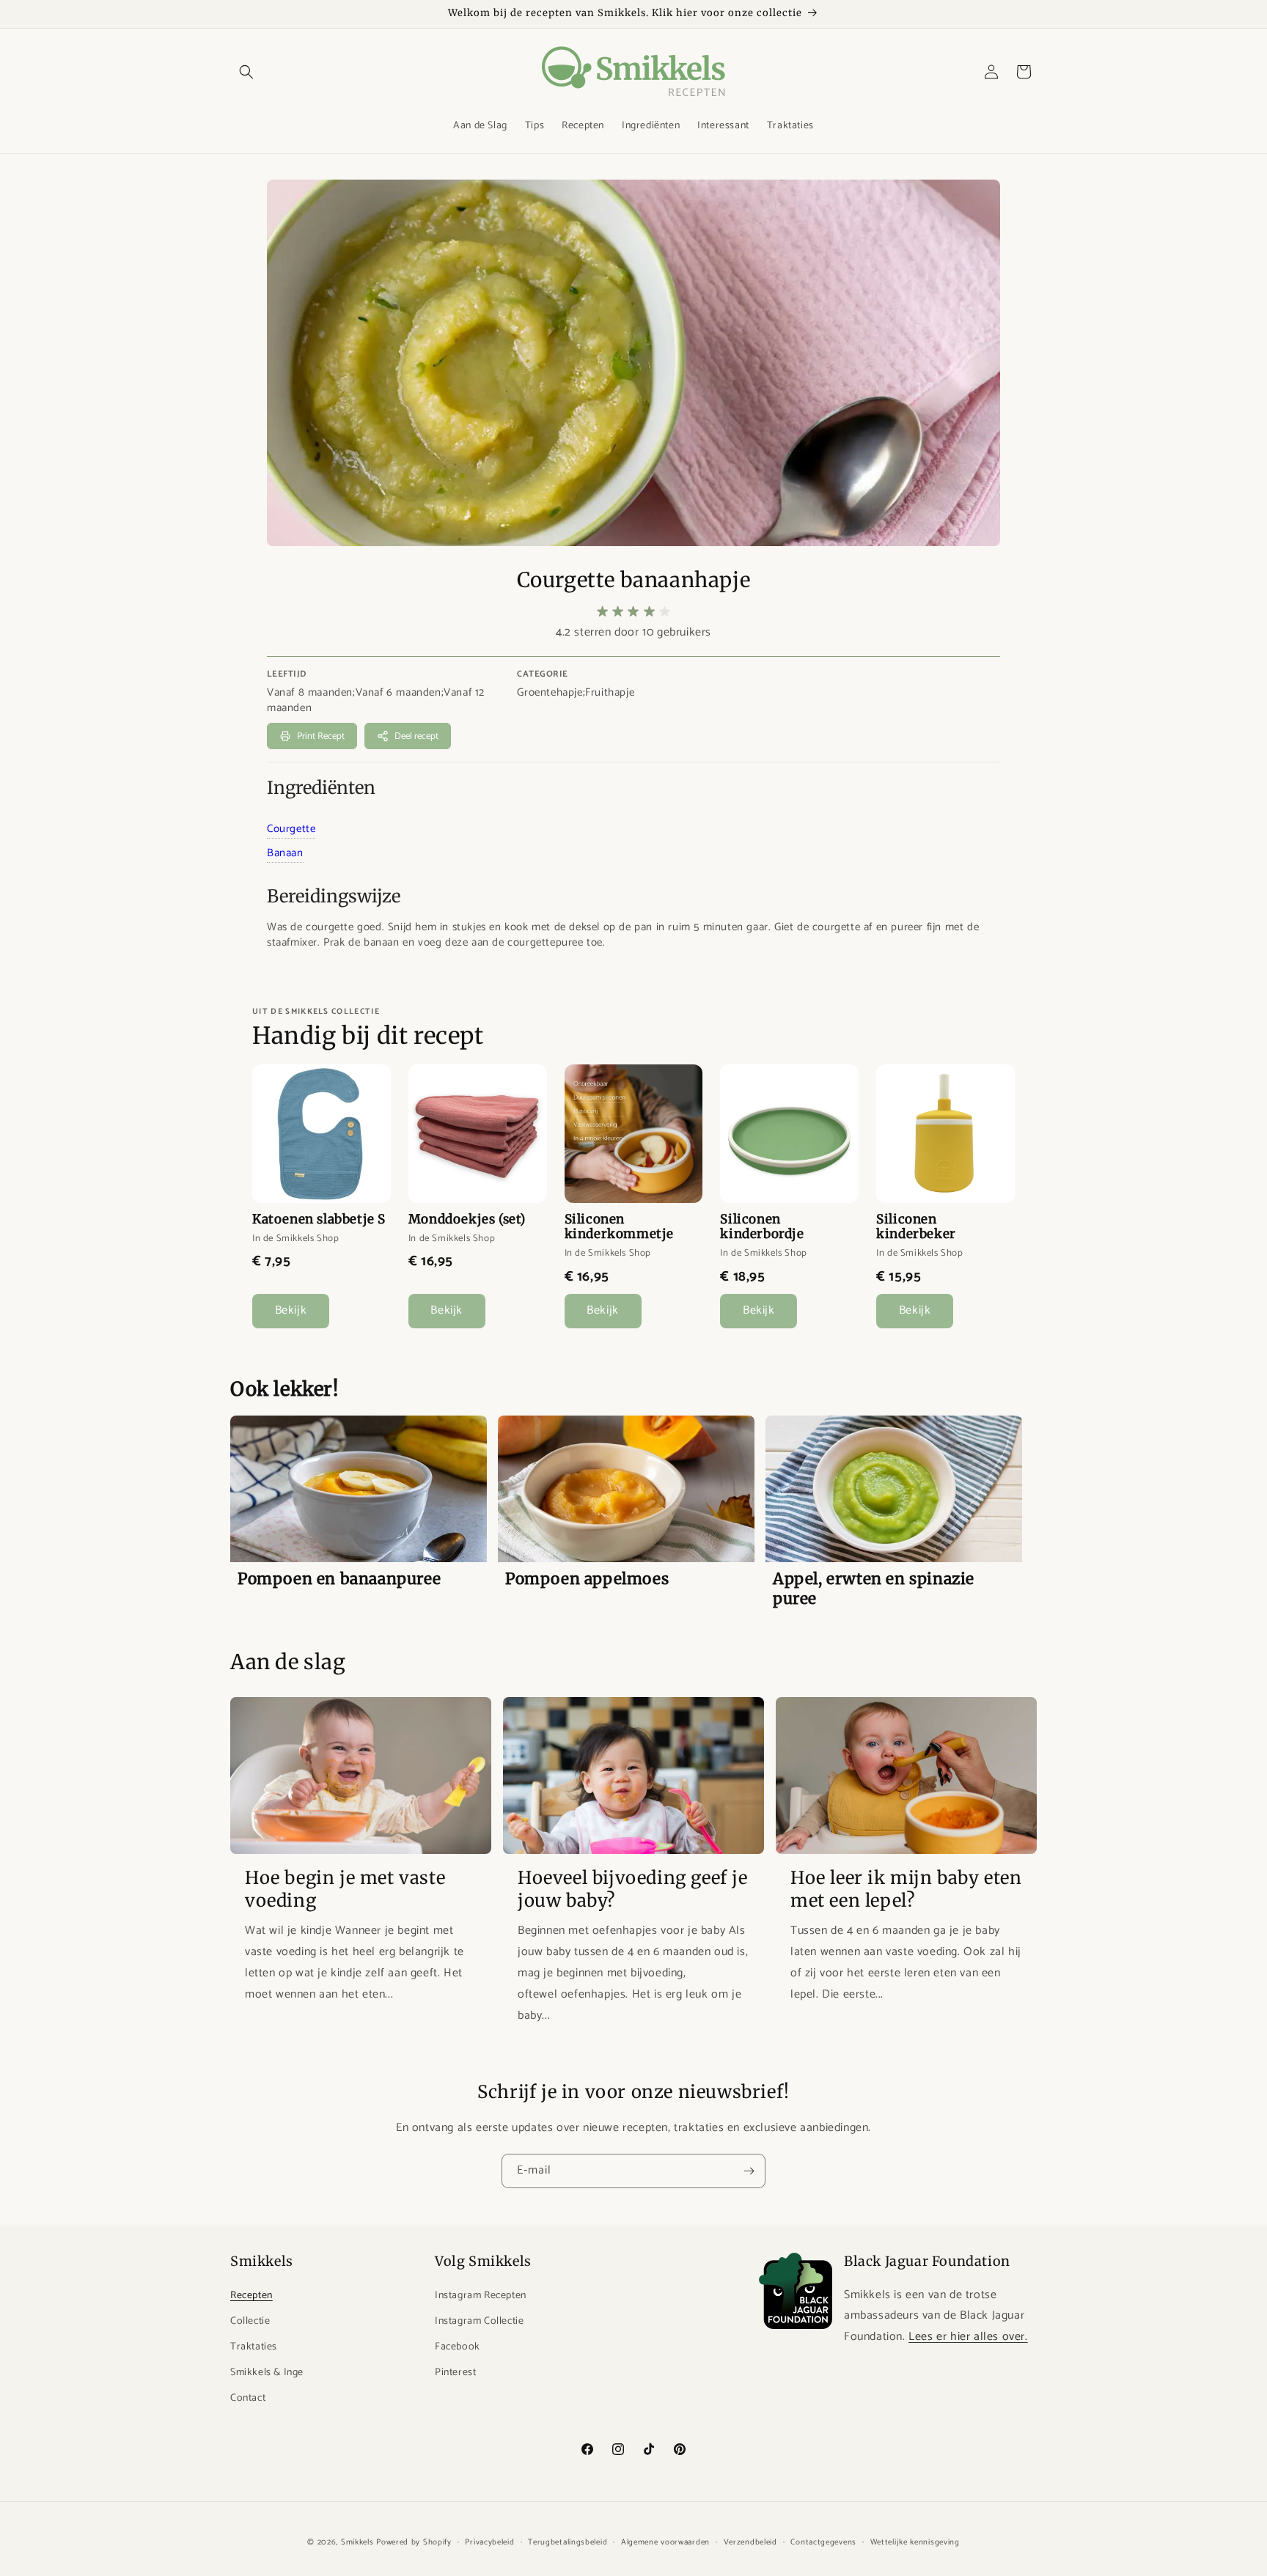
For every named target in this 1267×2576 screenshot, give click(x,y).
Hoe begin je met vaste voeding (345, 1890)
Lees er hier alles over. (968, 2337)
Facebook (458, 2347)
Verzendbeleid (750, 2542)
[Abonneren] (749, 2171)
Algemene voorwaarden (665, 2542)
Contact (248, 2398)
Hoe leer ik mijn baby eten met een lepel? (906, 1890)
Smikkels (357, 2542)
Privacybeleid (489, 2542)
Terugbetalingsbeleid (568, 2542)
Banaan (285, 853)
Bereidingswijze (334, 896)
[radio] (602, 612)
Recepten (251, 2296)
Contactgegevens (823, 2542)
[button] (246, 72)
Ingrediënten (321, 788)
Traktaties (254, 2347)
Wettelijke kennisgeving (915, 2542)
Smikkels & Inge (267, 2373)
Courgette (291, 829)
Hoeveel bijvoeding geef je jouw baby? (633, 1890)
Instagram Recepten (481, 2296)
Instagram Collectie (479, 2321)
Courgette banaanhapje (634, 580)
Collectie (250, 2321)
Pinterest (455, 2373)
